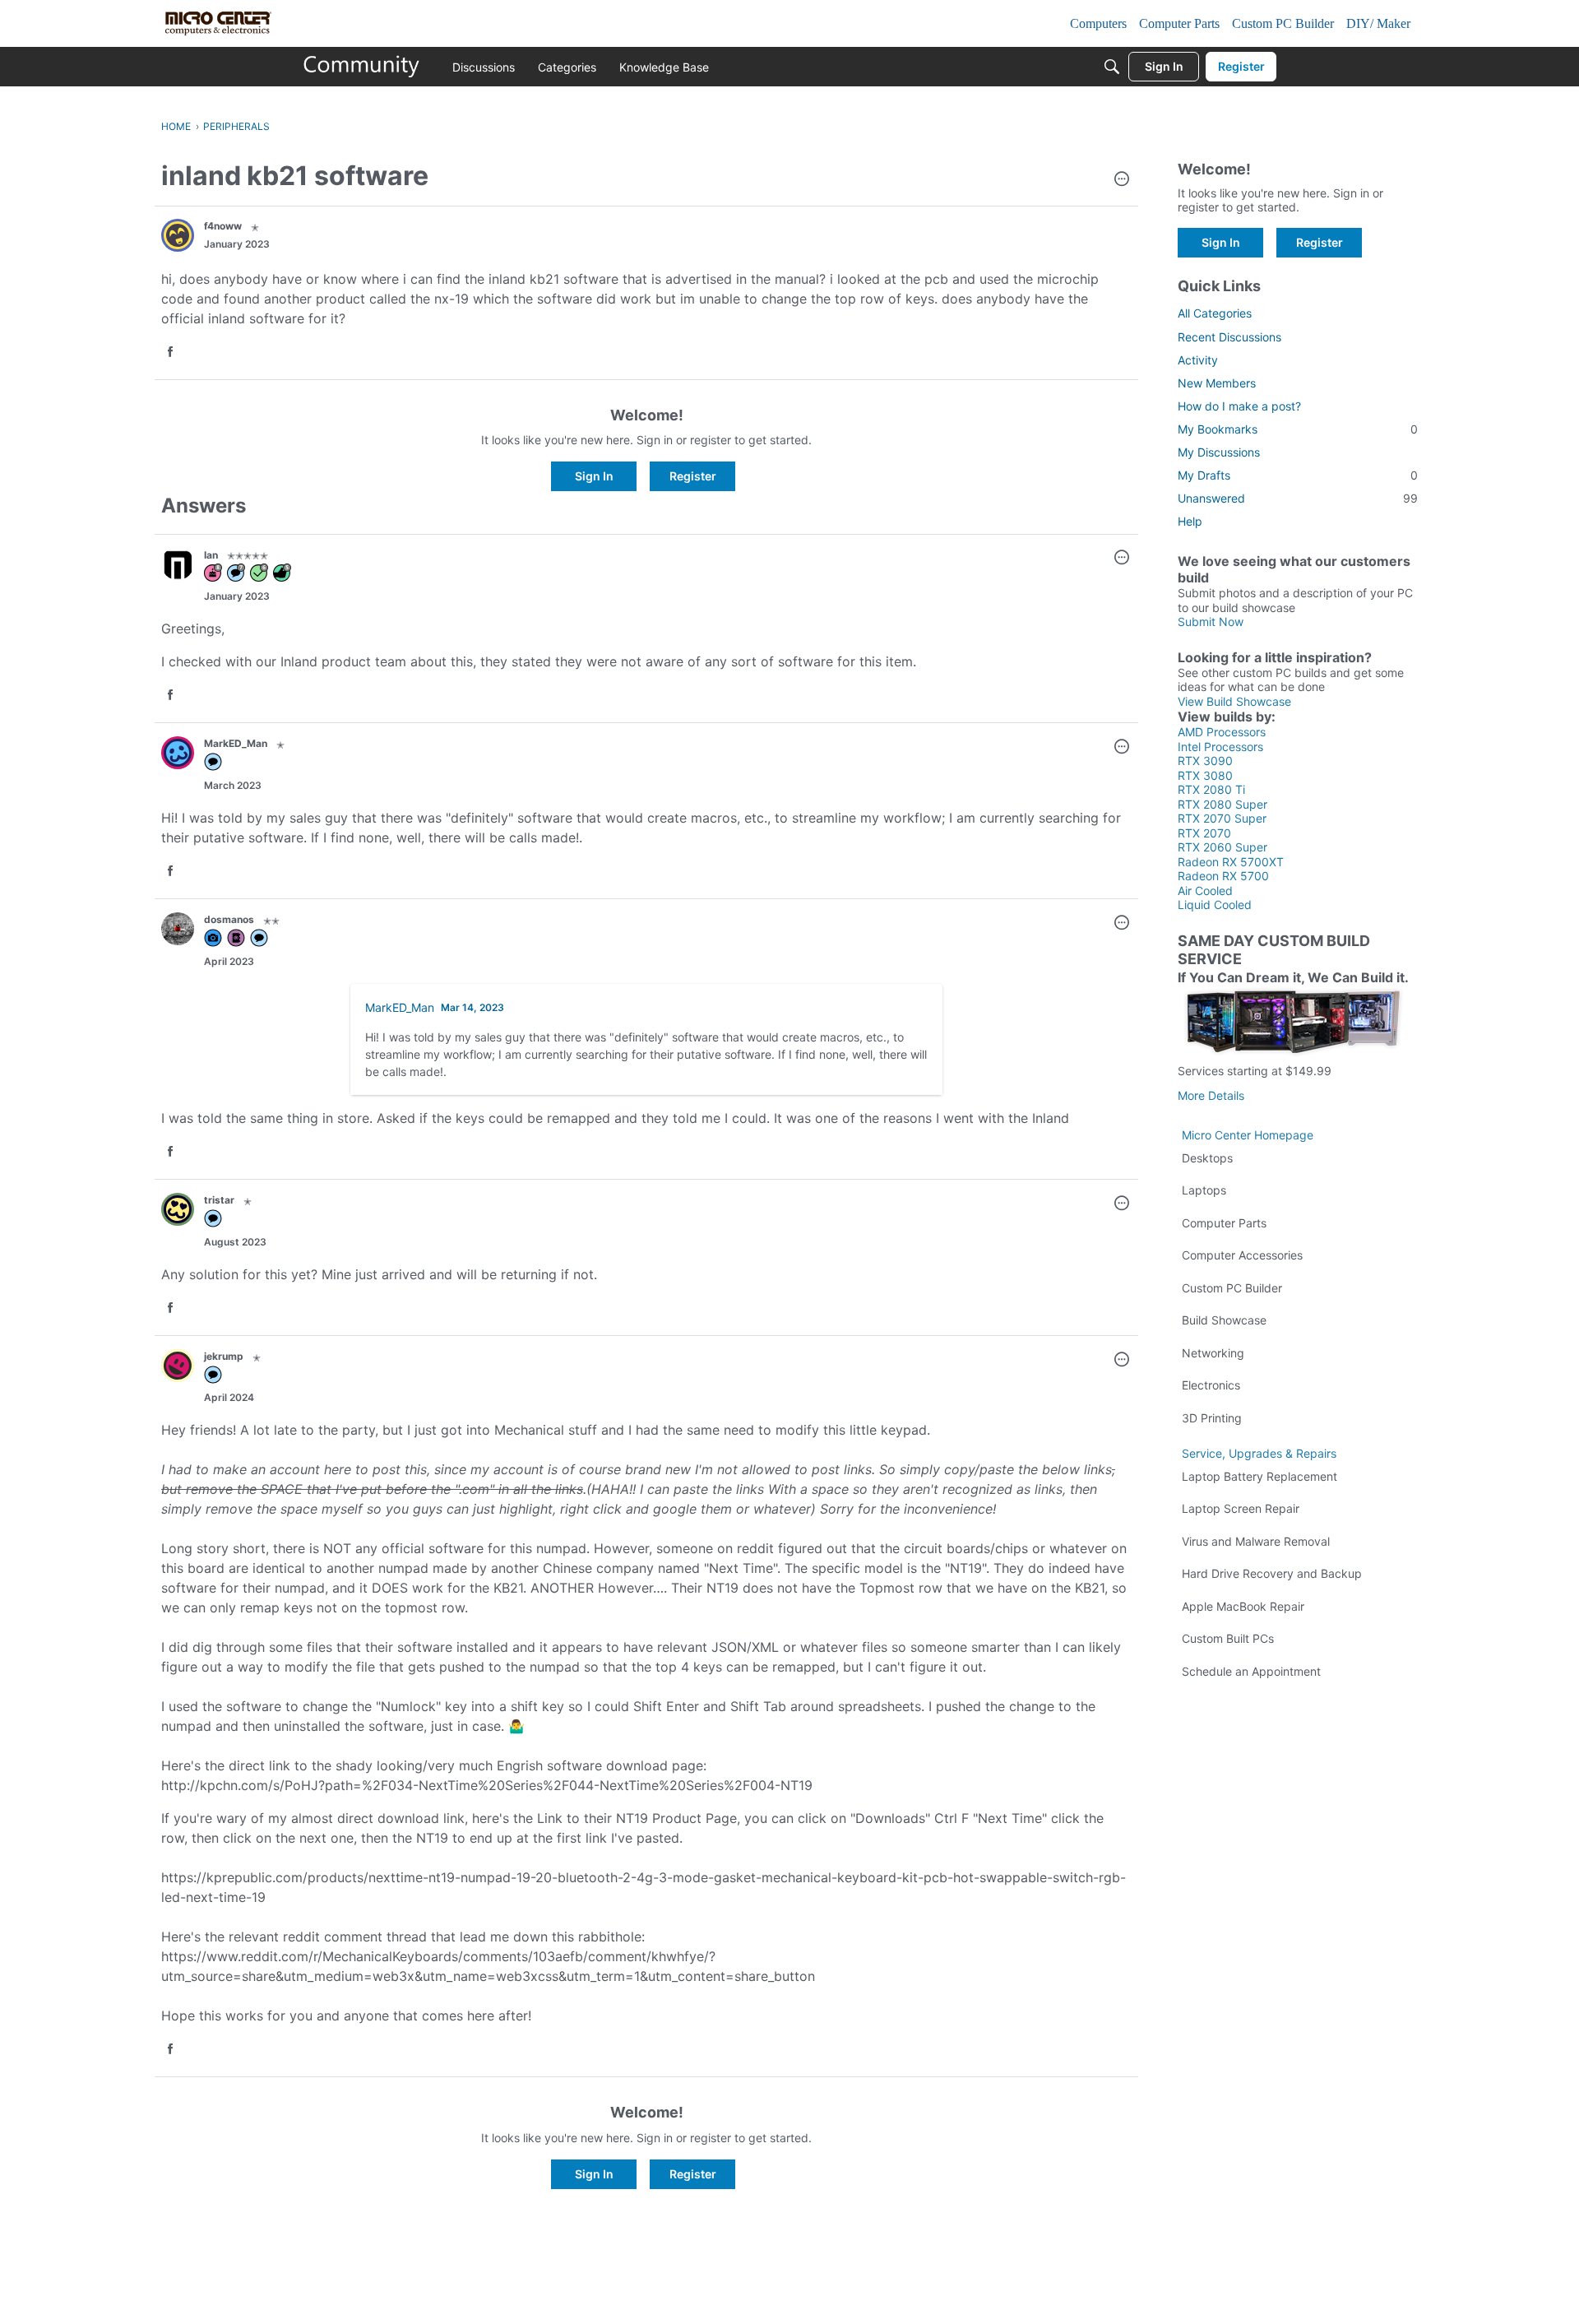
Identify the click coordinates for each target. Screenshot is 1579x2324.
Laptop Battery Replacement (1259, 1476)
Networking (1213, 1353)
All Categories (1215, 313)
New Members (1217, 383)
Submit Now (1211, 622)
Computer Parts (1224, 1223)
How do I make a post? (1239, 406)
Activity (1198, 360)
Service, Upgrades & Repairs (1259, 1453)
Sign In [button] (594, 476)
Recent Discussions (1229, 337)
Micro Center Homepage (1248, 1135)
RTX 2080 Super (1222, 804)
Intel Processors (1220, 747)
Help (1190, 521)
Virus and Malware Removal (1256, 1541)
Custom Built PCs (1228, 1638)
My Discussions (1219, 452)
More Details (1211, 1095)
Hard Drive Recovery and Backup (1272, 1573)
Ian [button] (211, 555)
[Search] (1112, 67)
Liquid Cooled (1215, 905)
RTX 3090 (1205, 761)
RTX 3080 (1205, 775)
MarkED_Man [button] (236, 743)
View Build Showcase (1234, 701)
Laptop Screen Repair (1241, 1508)
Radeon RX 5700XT (1231, 862)
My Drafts (1298, 475)
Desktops (1207, 1158)
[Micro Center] (362, 67)
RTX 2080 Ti (1211, 789)
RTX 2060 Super (1222, 847)
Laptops (1204, 1190)
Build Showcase (1224, 1320)
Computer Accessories (1242, 1255)
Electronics (1211, 1385)
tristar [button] (219, 1200)
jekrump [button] (224, 1356)
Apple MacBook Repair (1243, 1606)
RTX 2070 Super (1222, 818)
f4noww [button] (223, 226)
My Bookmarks (1298, 429)
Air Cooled (1205, 891)
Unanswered (1298, 498)
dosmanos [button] (229, 919)
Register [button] (693, 476)
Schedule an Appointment (1251, 1671)
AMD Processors (1222, 732)
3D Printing (1212, 1418)
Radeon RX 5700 (1223, 876)
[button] (1122, 180)
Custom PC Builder (1232, 1288)
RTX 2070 (1204, 833)
